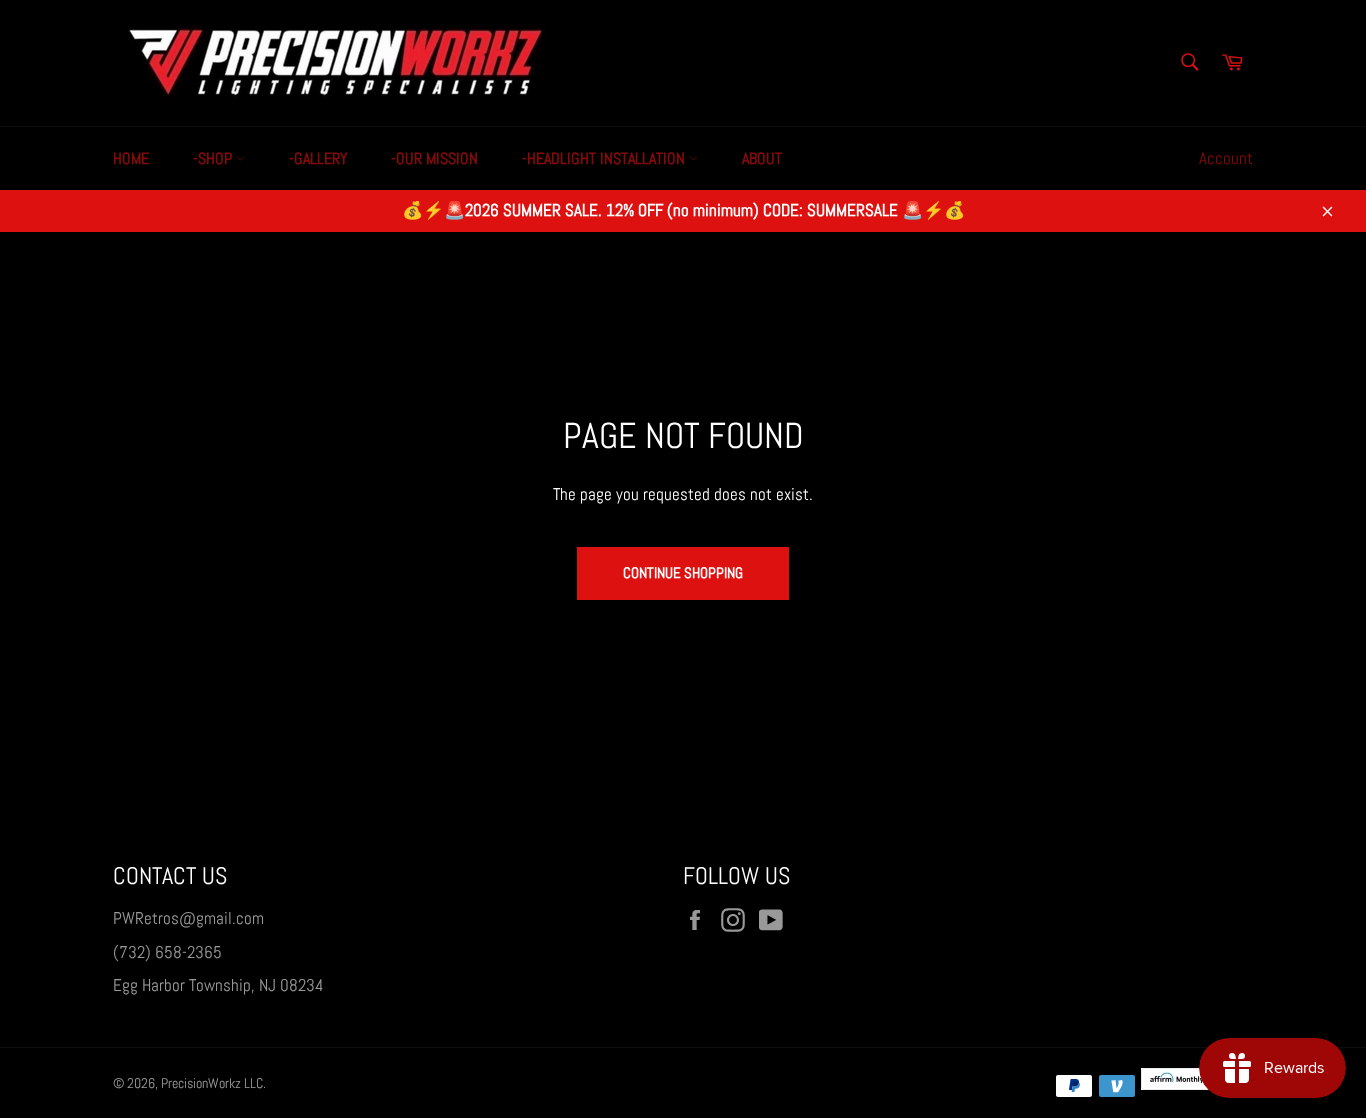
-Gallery (318, 158)
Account (1226, 158)
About (762, 158)
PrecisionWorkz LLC (212, 1083)
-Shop (214, 158)
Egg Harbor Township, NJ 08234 (218, 985)
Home (131, 158)
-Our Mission (434, 158)
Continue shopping (683, 572)
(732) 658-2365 (167, 952)
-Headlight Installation (605, 158)
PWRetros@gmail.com (188, 918)
